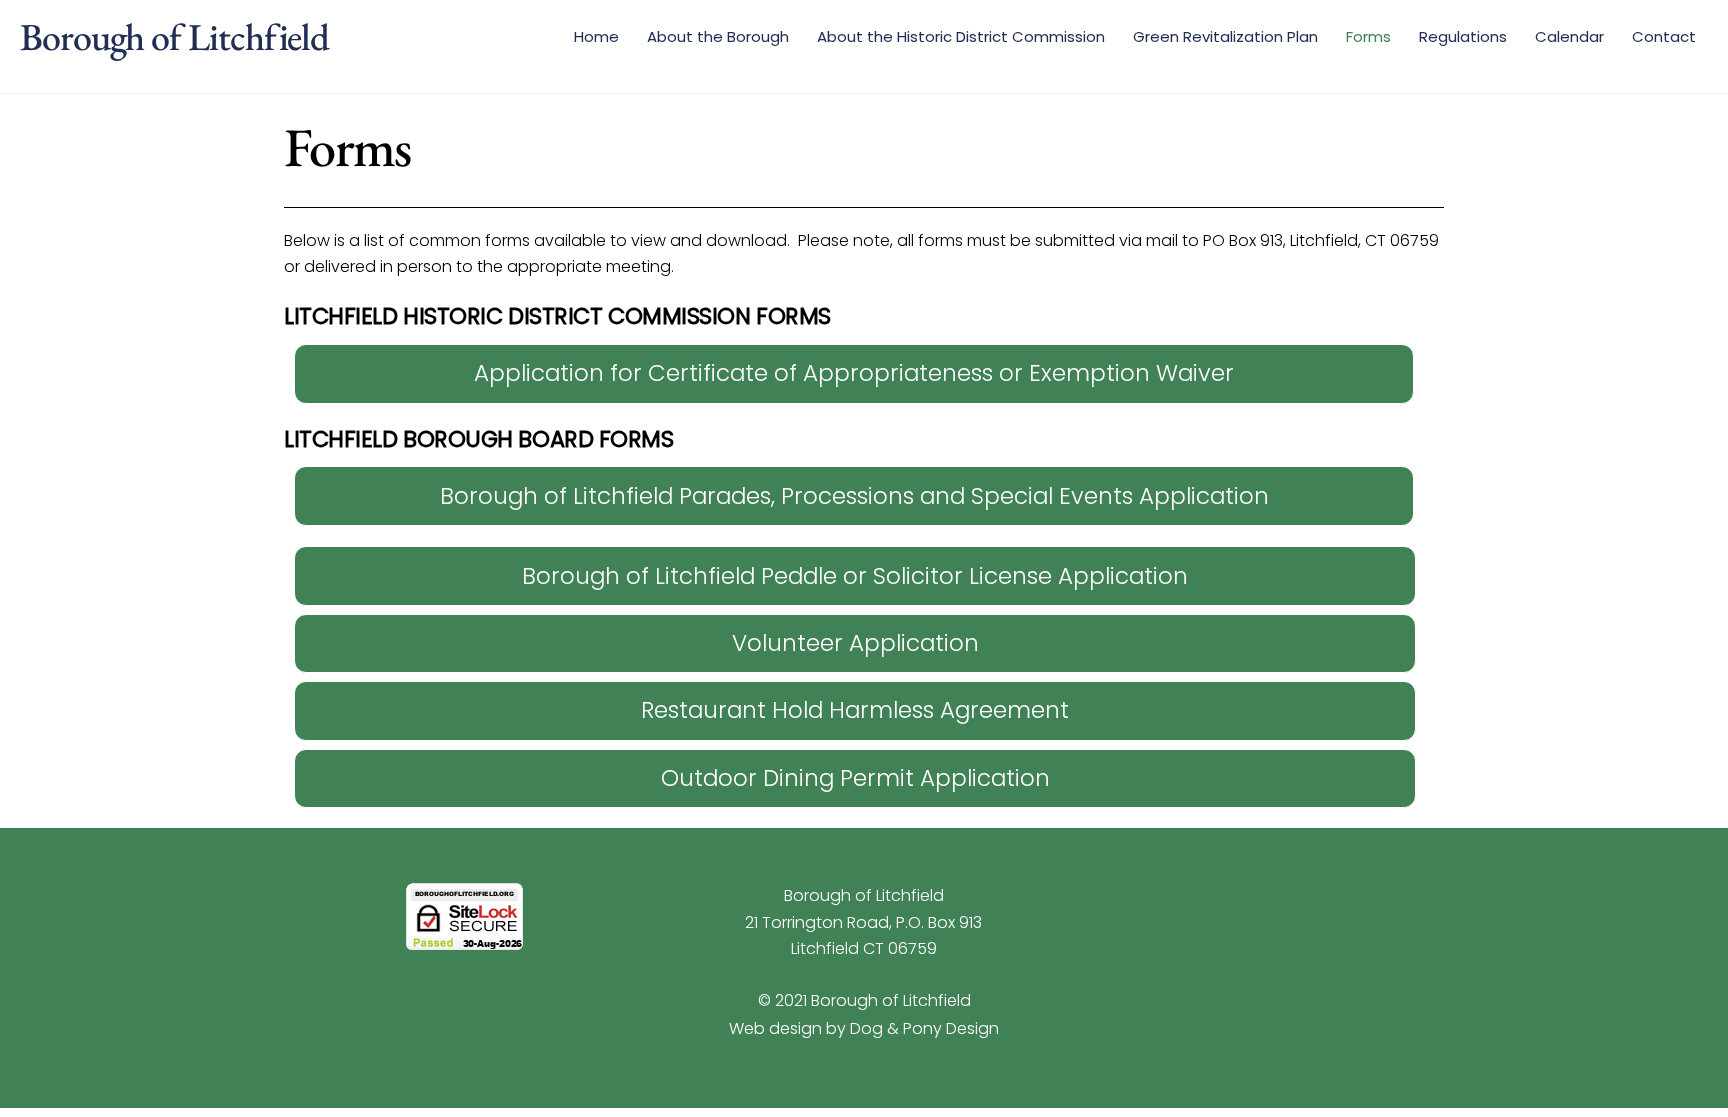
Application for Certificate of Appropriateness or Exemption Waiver (854, 373)
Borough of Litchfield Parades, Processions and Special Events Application (854, 496)
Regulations (1463, 36)
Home (596, 36)
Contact (1664, 36)
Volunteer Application (855, 643)
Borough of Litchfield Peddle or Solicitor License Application (855, 576)
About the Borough (718, 36)
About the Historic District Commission (961, 36)
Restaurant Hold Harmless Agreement (855, 710)
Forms (1368, 36)
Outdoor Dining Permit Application (855, 778)
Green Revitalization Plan (1225, 36)
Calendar (1569, 36)
